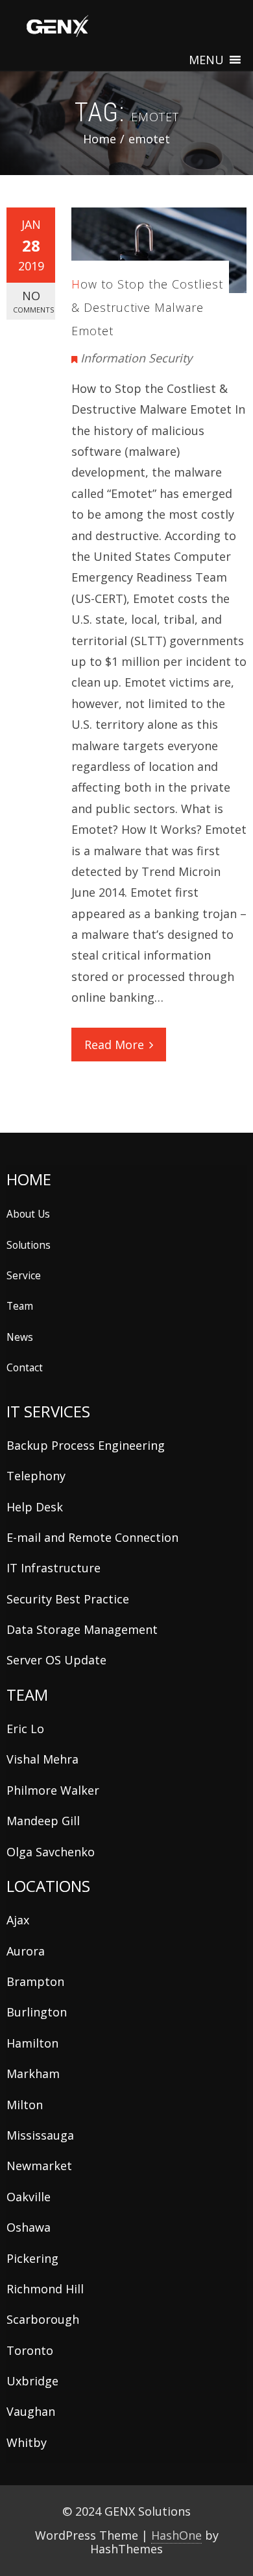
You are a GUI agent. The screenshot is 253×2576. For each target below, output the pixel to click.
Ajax (18, 1920)
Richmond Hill (45, 2289)
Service (24, 1275)
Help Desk (35, 1507)
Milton (25, 2105)
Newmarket (39, 2166)
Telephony (36, 1476)
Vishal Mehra (42, 1759)
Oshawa (29, 2227)
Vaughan (31, 2411)
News (20, 1337)
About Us (28, 1214)
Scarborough (43, 2319)
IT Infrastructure (54, 1568)
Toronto (30, 2350)
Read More (114, 1045)
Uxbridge (32, 2381)
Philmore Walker (53, 1790)
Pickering (32, 2258)
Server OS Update (56, 1660)
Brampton (35, 1981)
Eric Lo (25, 1729)
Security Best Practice (68, 1599)
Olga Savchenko (51, 1852)
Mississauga (40, 2135)
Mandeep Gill (43, 1821)
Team (20, 1306)
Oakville (29, 2197)
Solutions (29, 1245)
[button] (206, 60)
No (33, 301)
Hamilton (32, 2043)
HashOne (176, 2535)
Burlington (37, 2012)
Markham (33, 2074)
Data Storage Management (82, 1629)
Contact (25, 1367)
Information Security (136, 358)
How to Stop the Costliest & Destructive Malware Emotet (147, 307)
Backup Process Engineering (86, 1445)
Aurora (26, 1951)
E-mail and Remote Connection (92, 1537)
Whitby (27, 2442)
